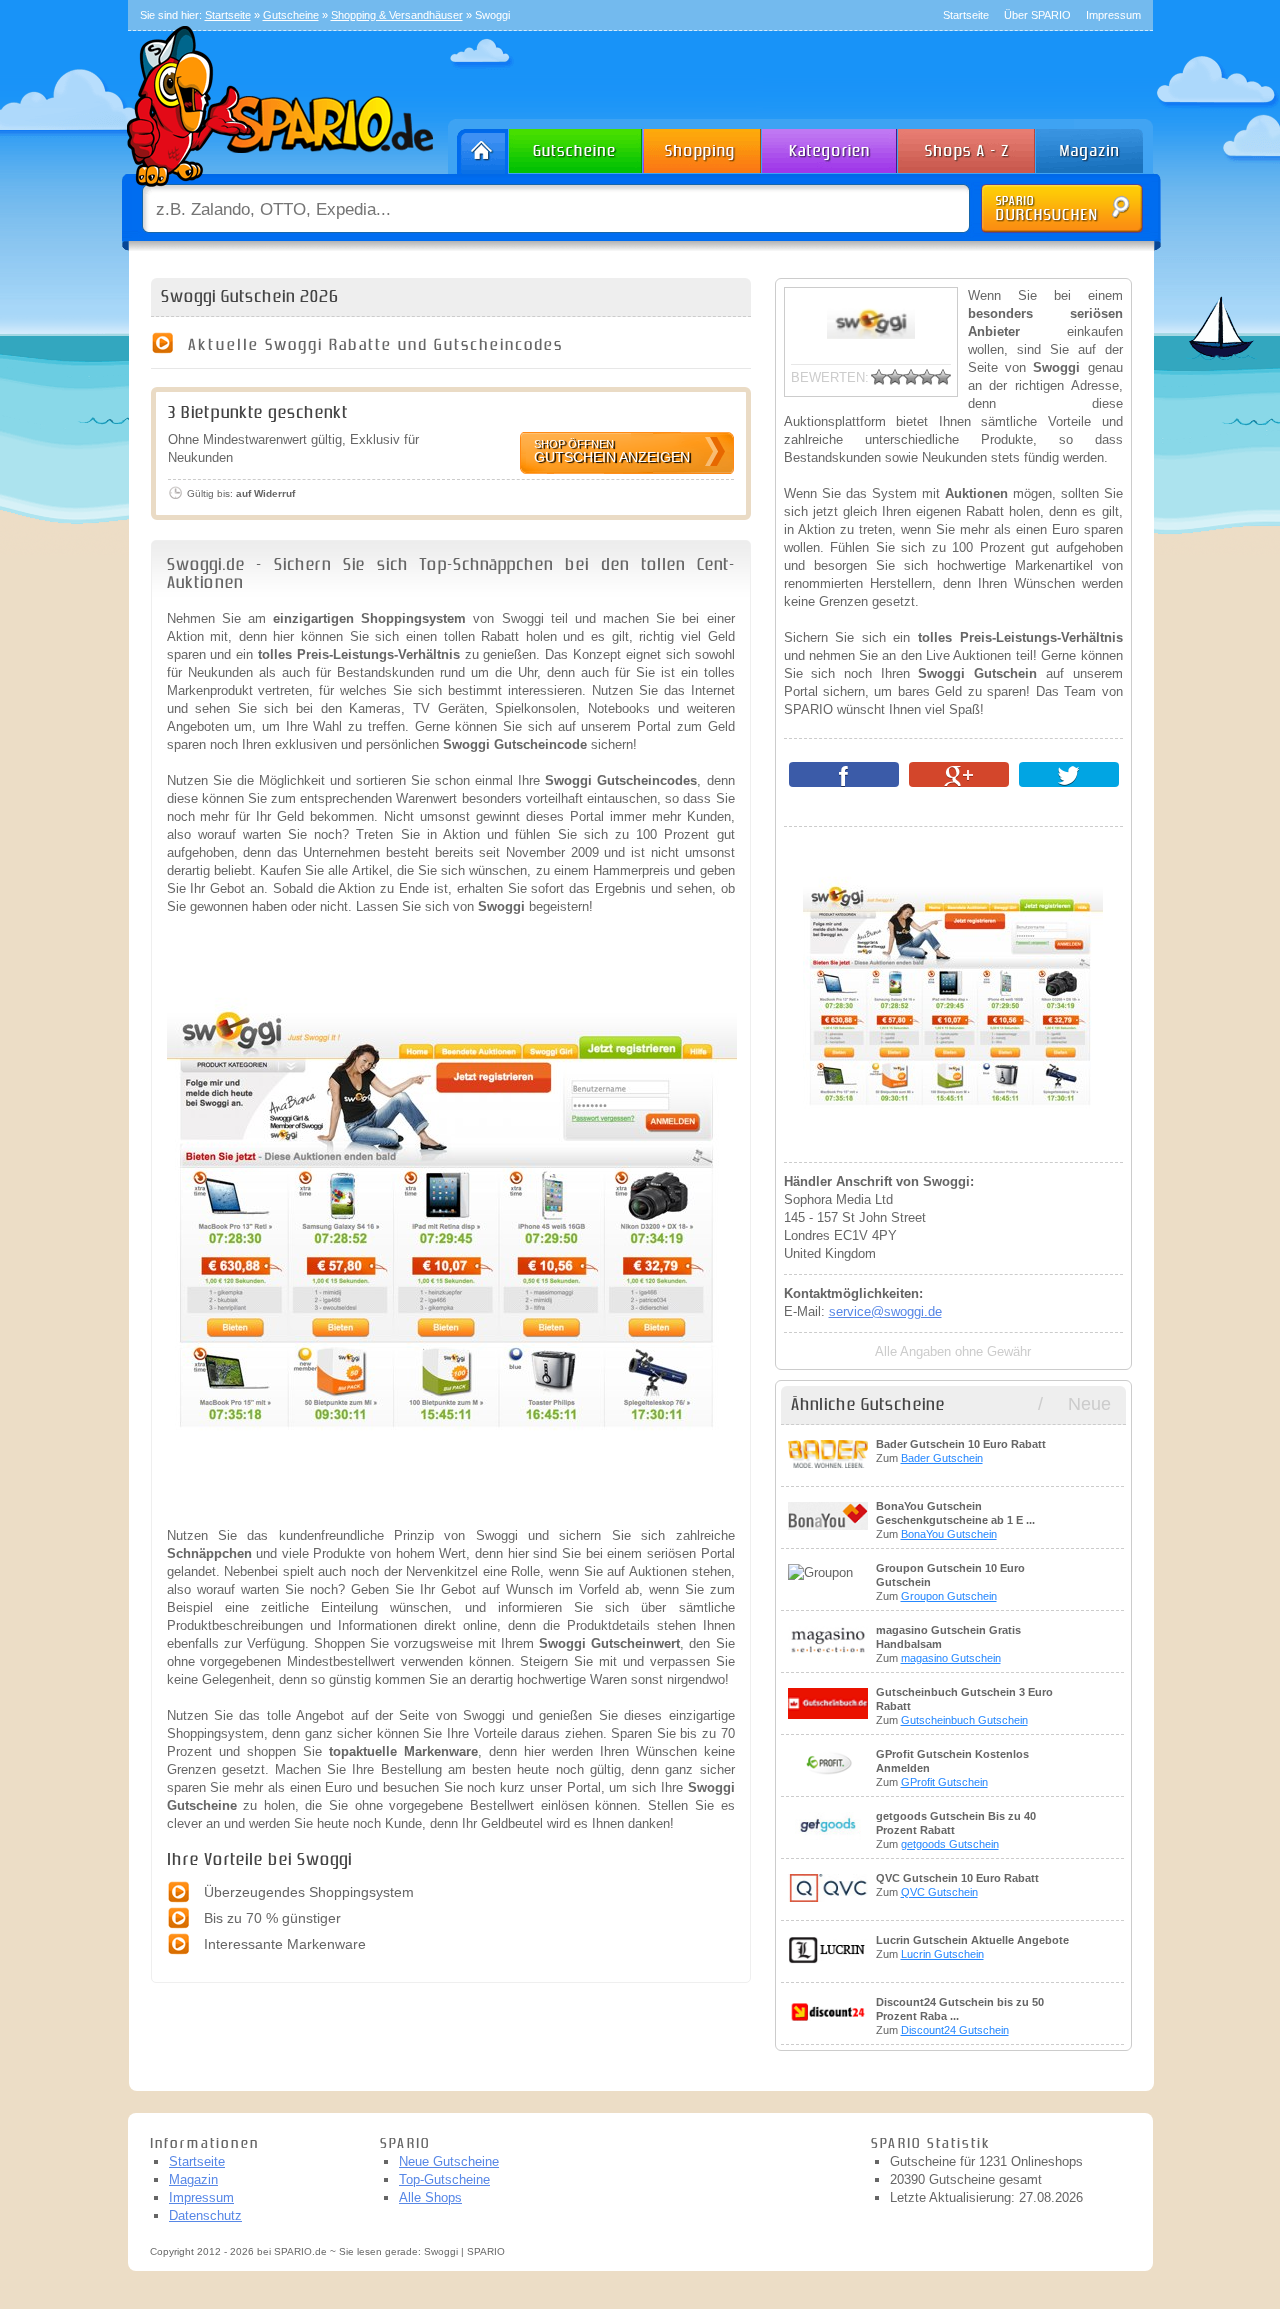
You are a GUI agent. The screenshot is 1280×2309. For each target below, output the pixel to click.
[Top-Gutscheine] (703, 146)
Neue (1089, 1404)
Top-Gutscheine (444, 2179)
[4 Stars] (927, 377)
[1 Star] (879, 377)
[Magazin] (1099, 146)
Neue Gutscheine (449, 2161)
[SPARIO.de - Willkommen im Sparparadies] (277, 191)
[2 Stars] (895, 377)
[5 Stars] (943, 377)
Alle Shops (430, 2197)
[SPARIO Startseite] (478, 146)
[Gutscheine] (576, 146)
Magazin (193, 2179)
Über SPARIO (1037, 15)
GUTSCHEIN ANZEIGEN (612, 451)
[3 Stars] (911, 377)
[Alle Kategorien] (830, 146)
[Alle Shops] (968, 146)
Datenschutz (205, 2215)
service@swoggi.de (885, 1311)
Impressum (1113, 15)
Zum (961, 1451)
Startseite (966, 15)
